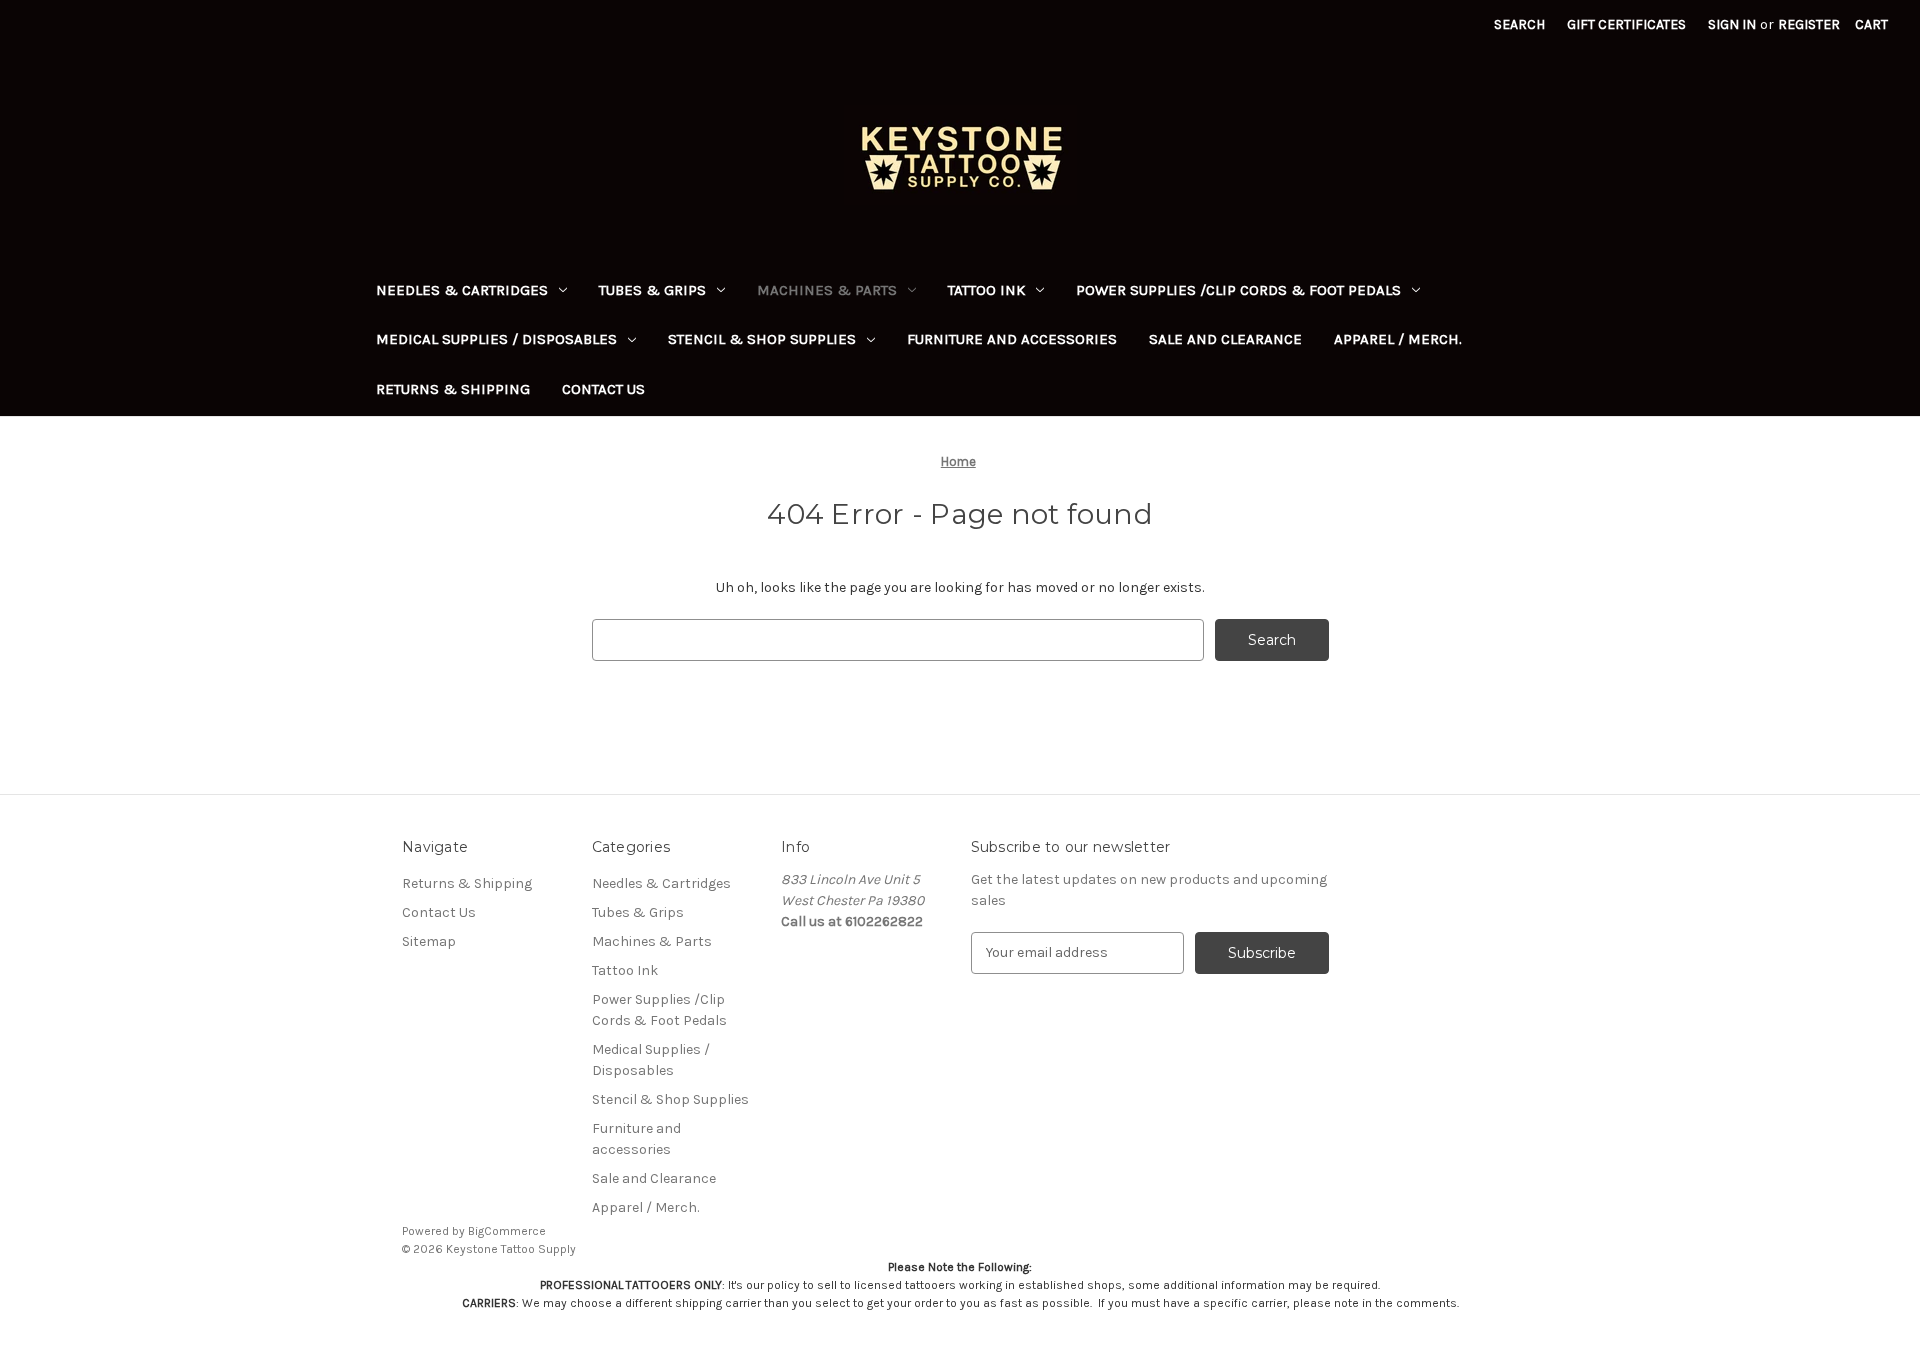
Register (1809, 24)
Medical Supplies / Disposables (496, 339)
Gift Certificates (1626, 24)
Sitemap (429, 941)
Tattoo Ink (986, 290)
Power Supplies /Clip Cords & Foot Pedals (1238, 290)
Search (1519, 24)
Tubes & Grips (652, 290)
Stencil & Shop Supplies (762, 339)
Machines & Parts (827, 290)
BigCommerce (507, 1231)
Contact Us (603, 389)
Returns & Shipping (453, 389)
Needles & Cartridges (462, 290)
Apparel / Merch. (1398, 339)
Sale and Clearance (1225, 339)
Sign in (1732, 24)
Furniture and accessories (1012, 339)
